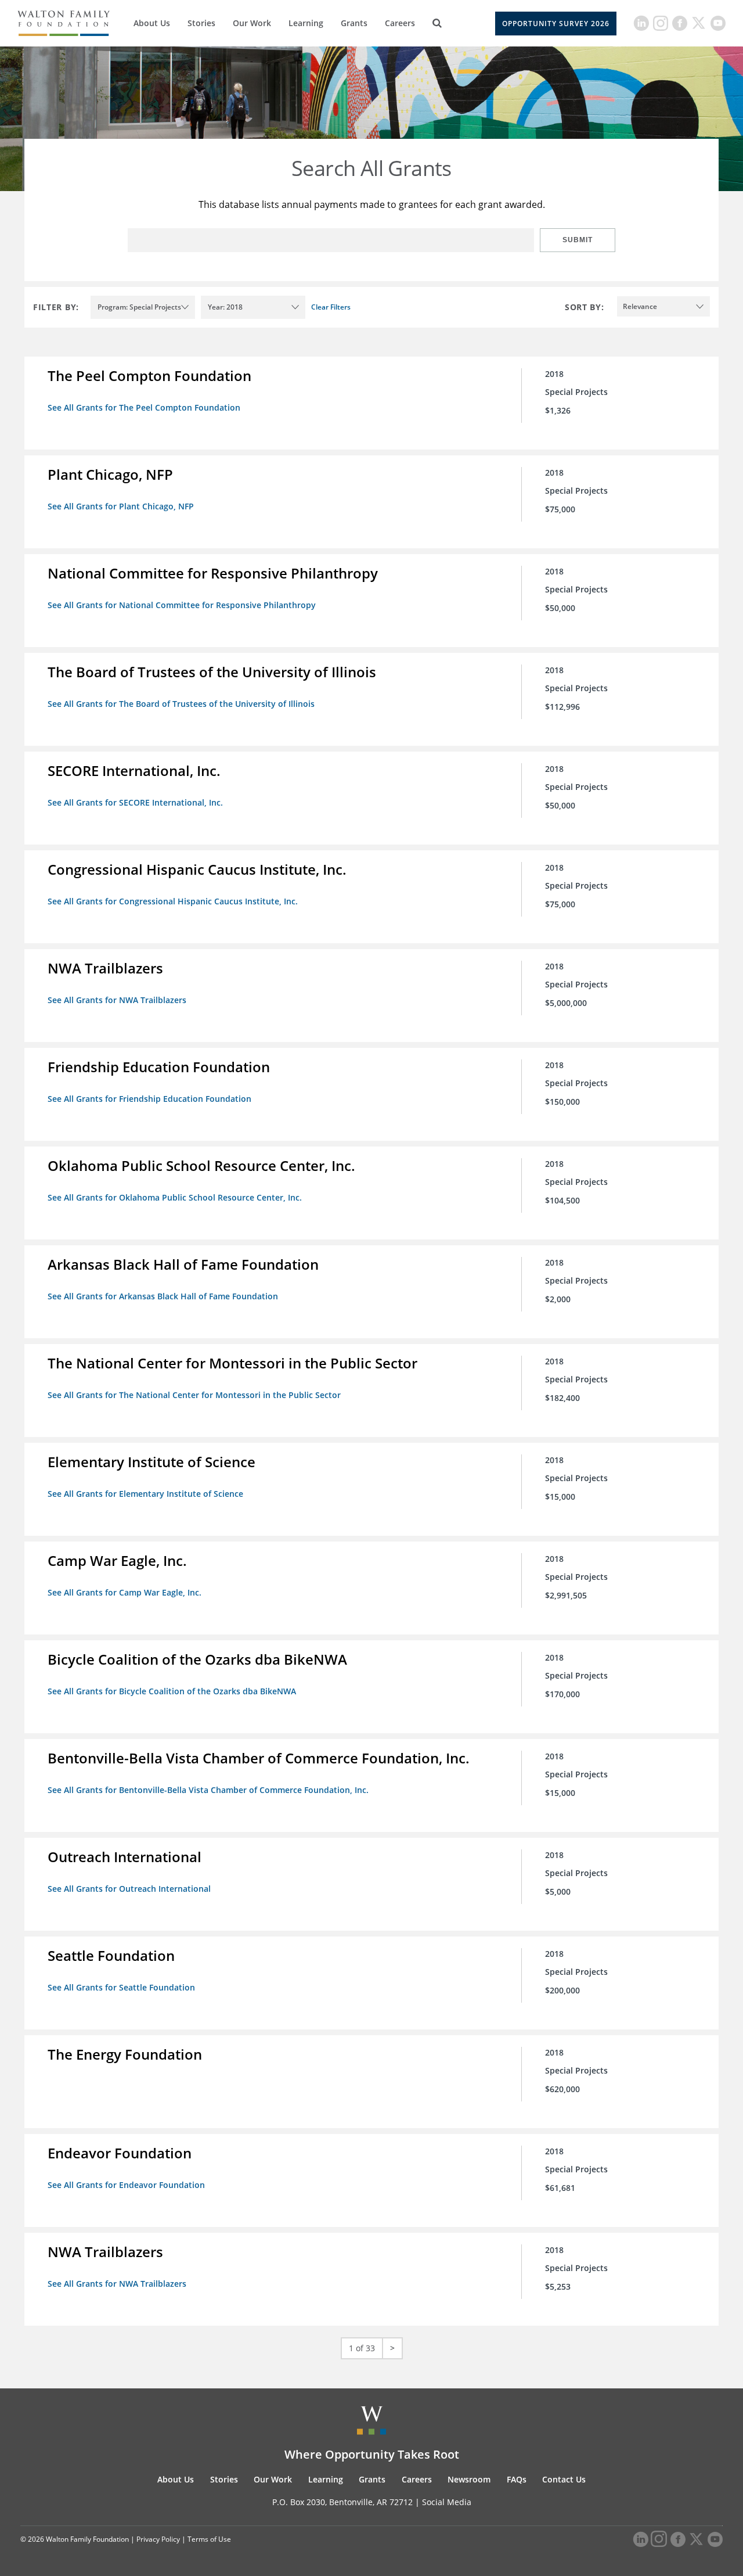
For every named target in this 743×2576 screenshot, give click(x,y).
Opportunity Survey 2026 (556, 24)
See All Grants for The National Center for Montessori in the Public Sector (194, 1395)
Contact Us (564, 2479)
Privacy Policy (158, 2539)
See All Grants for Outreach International (129, 1889)
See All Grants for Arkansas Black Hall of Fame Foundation (163, 1296)
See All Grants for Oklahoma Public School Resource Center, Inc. (175, 1197)
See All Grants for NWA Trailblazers (117, 1000)
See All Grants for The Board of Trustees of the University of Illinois (181, 704)
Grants (354, 23)
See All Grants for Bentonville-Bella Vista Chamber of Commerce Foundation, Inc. (208, 1790)
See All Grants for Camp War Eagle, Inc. (125, 1592)
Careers (400, 23)
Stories (201, 23)
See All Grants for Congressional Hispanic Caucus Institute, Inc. (173, 901)
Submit (578, 240)
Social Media (447, 2502)
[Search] (437, 23)
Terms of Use (209, 2539)
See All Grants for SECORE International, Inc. (135, 802)
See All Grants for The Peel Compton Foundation (144, 407)
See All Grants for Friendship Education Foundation (149, 1099)
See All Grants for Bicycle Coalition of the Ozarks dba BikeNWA (172, 1691)
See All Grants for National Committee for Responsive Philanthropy (182, 605)
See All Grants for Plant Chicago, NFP (121, 506)
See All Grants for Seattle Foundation (121, 1987)
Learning (306, 23)
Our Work (252, 23)
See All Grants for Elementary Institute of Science (145, 1494)
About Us (152, 23)
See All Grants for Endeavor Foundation (126, 2185)
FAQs (517, 2479)
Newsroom (469, 2479)
